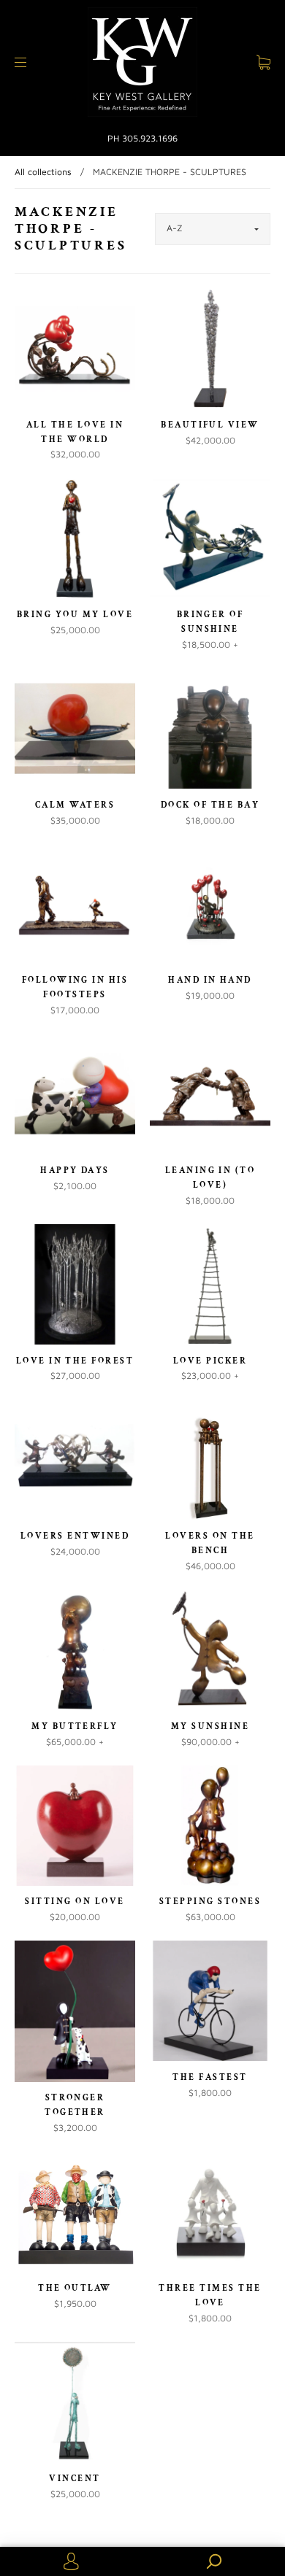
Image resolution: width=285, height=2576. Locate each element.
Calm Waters (75, 805)
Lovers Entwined (75, 1536)
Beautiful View (210, 425)
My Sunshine (210, 1726)
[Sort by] (213, 229)
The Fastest (210, 2077)
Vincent (75, 2478)
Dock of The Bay (210, 805)
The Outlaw (75, 2288)
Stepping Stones (210, 1901)
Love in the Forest (75, 1361)
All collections (43, 172)
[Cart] (263, 62)
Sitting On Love (75, 1901)
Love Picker (210, 1361)
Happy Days (75, 1170)
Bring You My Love (75, 614)
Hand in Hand (210, 980)
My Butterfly (75, 1726)
